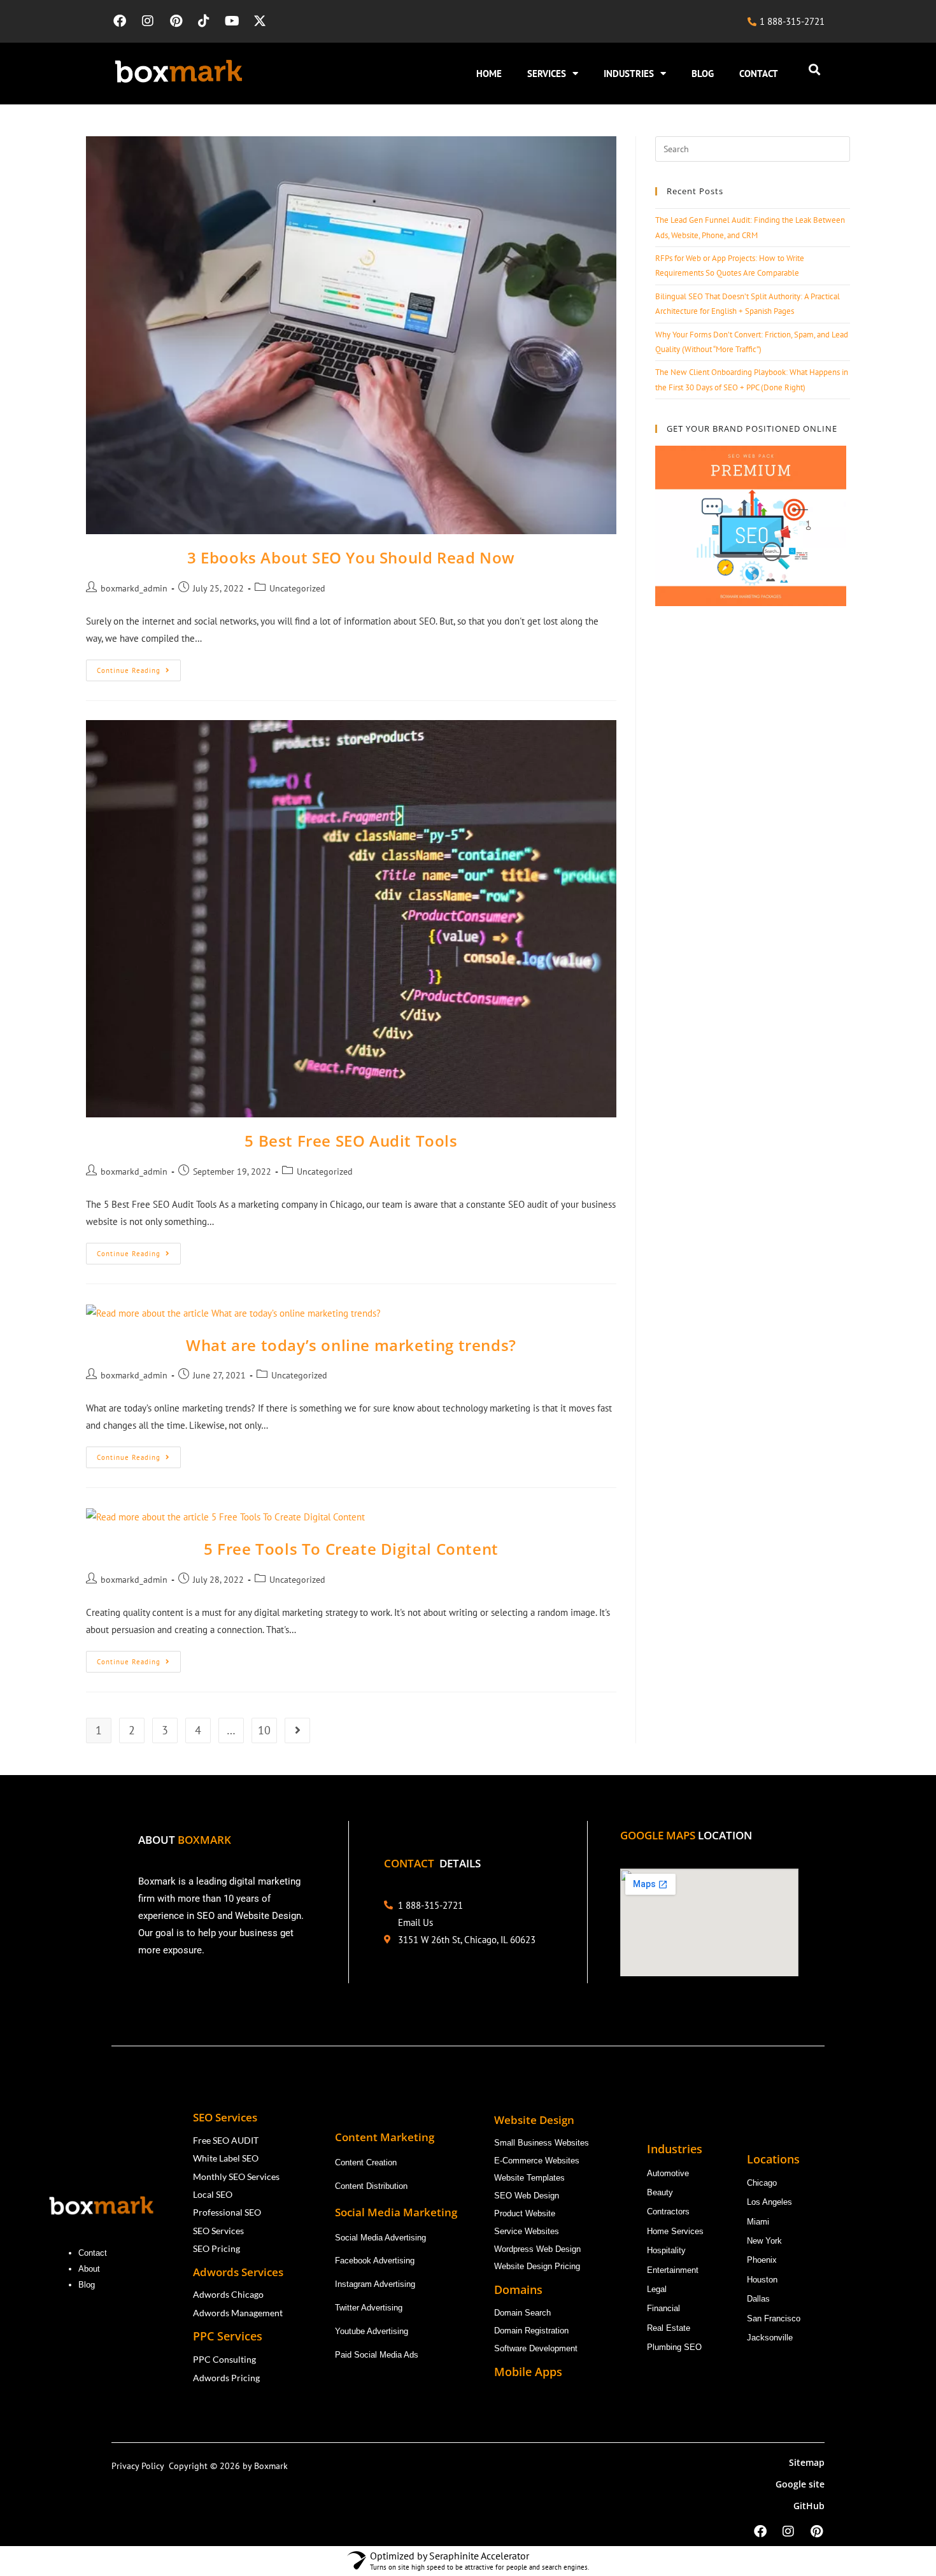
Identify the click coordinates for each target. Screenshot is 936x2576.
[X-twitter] (260, 21)
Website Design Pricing (537, 2266)
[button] (814, 70)
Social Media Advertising (380, 2238)
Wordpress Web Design (537, 2249)
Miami (758, 2222)
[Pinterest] (176, 21)
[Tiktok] (204, 21)
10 (264, 1730)
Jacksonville (770, 2338)
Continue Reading (139, 667)
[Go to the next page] (297, 1730)
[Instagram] (148, 21)
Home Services (677, 2231)
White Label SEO (226, 2158)
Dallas (758, 2299)
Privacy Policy (140, 2466)
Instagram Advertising (376, 2284)
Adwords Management (239, 2313)
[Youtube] (232, 21)
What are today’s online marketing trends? (351, 1345)
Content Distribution (371, 2186)
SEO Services (218, 2231)
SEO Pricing (217, 2248)
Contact (93, 2253)
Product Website (526, 2213)
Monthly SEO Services (236, 2176)
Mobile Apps (528, 2372)
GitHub (809, 2506)
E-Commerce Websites (537, 2161)
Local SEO (213, 2194)
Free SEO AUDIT (226, 2140)
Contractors (668, 2212)
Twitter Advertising (369, 2308)
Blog (88, 2285)
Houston (762, 2280)
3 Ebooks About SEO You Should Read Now (351, 557)
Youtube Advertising (373, 2331)
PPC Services (229, 2336)
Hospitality (666, 2250)
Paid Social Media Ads (377, 2355)
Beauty (660, 2192)
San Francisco (774, 2318)
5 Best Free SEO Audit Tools (351, 1141)
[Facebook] (120, 21)
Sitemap (807, 2462)
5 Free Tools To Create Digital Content (351, 1549)
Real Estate (670, 2328)
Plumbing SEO (674, 2347)
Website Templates (529, 2178)
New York (764, 2241)
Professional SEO (227, 2212)
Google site (800, 2484)
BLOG (703, 74)
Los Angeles (769, 2202)
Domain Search (524, 2313)
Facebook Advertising (375, 2261)
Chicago (763, 2183)
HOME (489, 74)
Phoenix (762, 2260)
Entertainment (673, 2270)
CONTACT (759, 74)
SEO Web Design (527, 2196)
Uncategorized (297, 588)
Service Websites (527, 2231)
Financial (665, 2308)
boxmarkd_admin (134, 588)
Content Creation (366, 2162)
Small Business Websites (542, 2143)
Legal (657, 2289)
